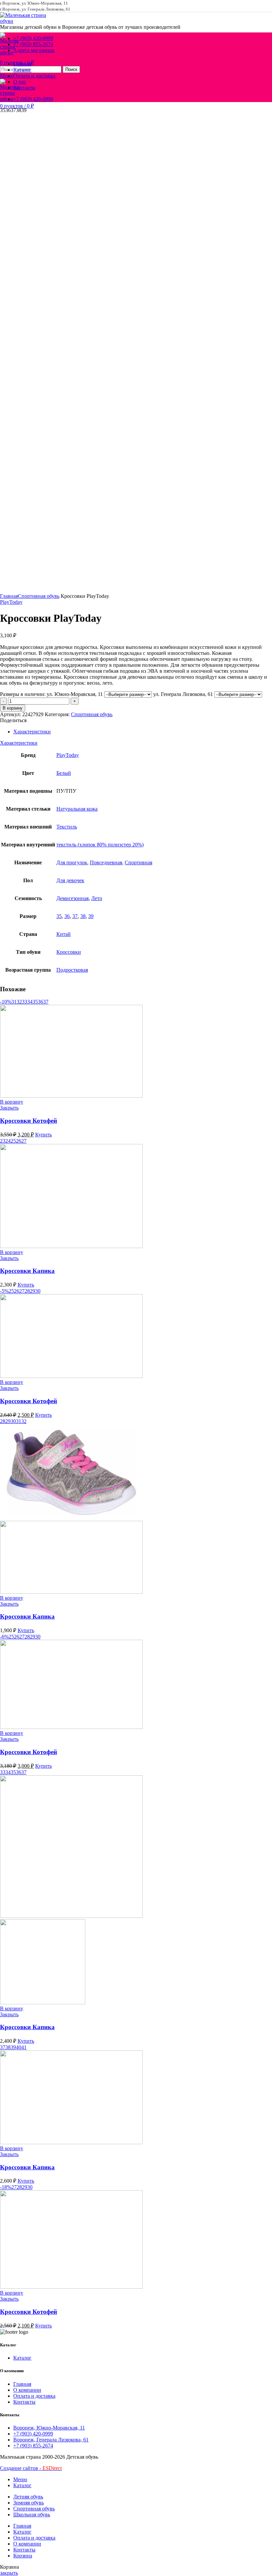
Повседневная (106, 862)
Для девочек (70, 880)
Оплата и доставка (34, 2396)
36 (67, 916)
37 (75, 916)
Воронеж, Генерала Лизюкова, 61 (51, 2440)
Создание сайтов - (31, 2468)
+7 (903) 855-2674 (33, 2446)
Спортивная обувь (39, 596)
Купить (43, 1135)
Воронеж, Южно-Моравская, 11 (49, 2428)
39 (91, 916)
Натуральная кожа (77, 809)
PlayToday (11, 602)
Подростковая (72, 970)
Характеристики (32, 732)
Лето (97, 898)
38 (83, 916)
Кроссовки (69, 952)
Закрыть (9, 1108)
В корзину (13, 708)
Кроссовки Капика (27, 1271)
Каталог (22, 2358)
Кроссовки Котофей (29, 1121)
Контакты (24, 2402)
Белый (64, 773)
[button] (12, 1102)
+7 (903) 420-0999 (33, 2434)
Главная (9, 596)
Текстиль (67, 827)
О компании (27, 2390)
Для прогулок (72, 862)
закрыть (9, 2573)
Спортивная (138, 862)
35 (59, 916)
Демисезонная (72, 898)
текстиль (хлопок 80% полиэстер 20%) (100, 845)
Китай (64, 934)
